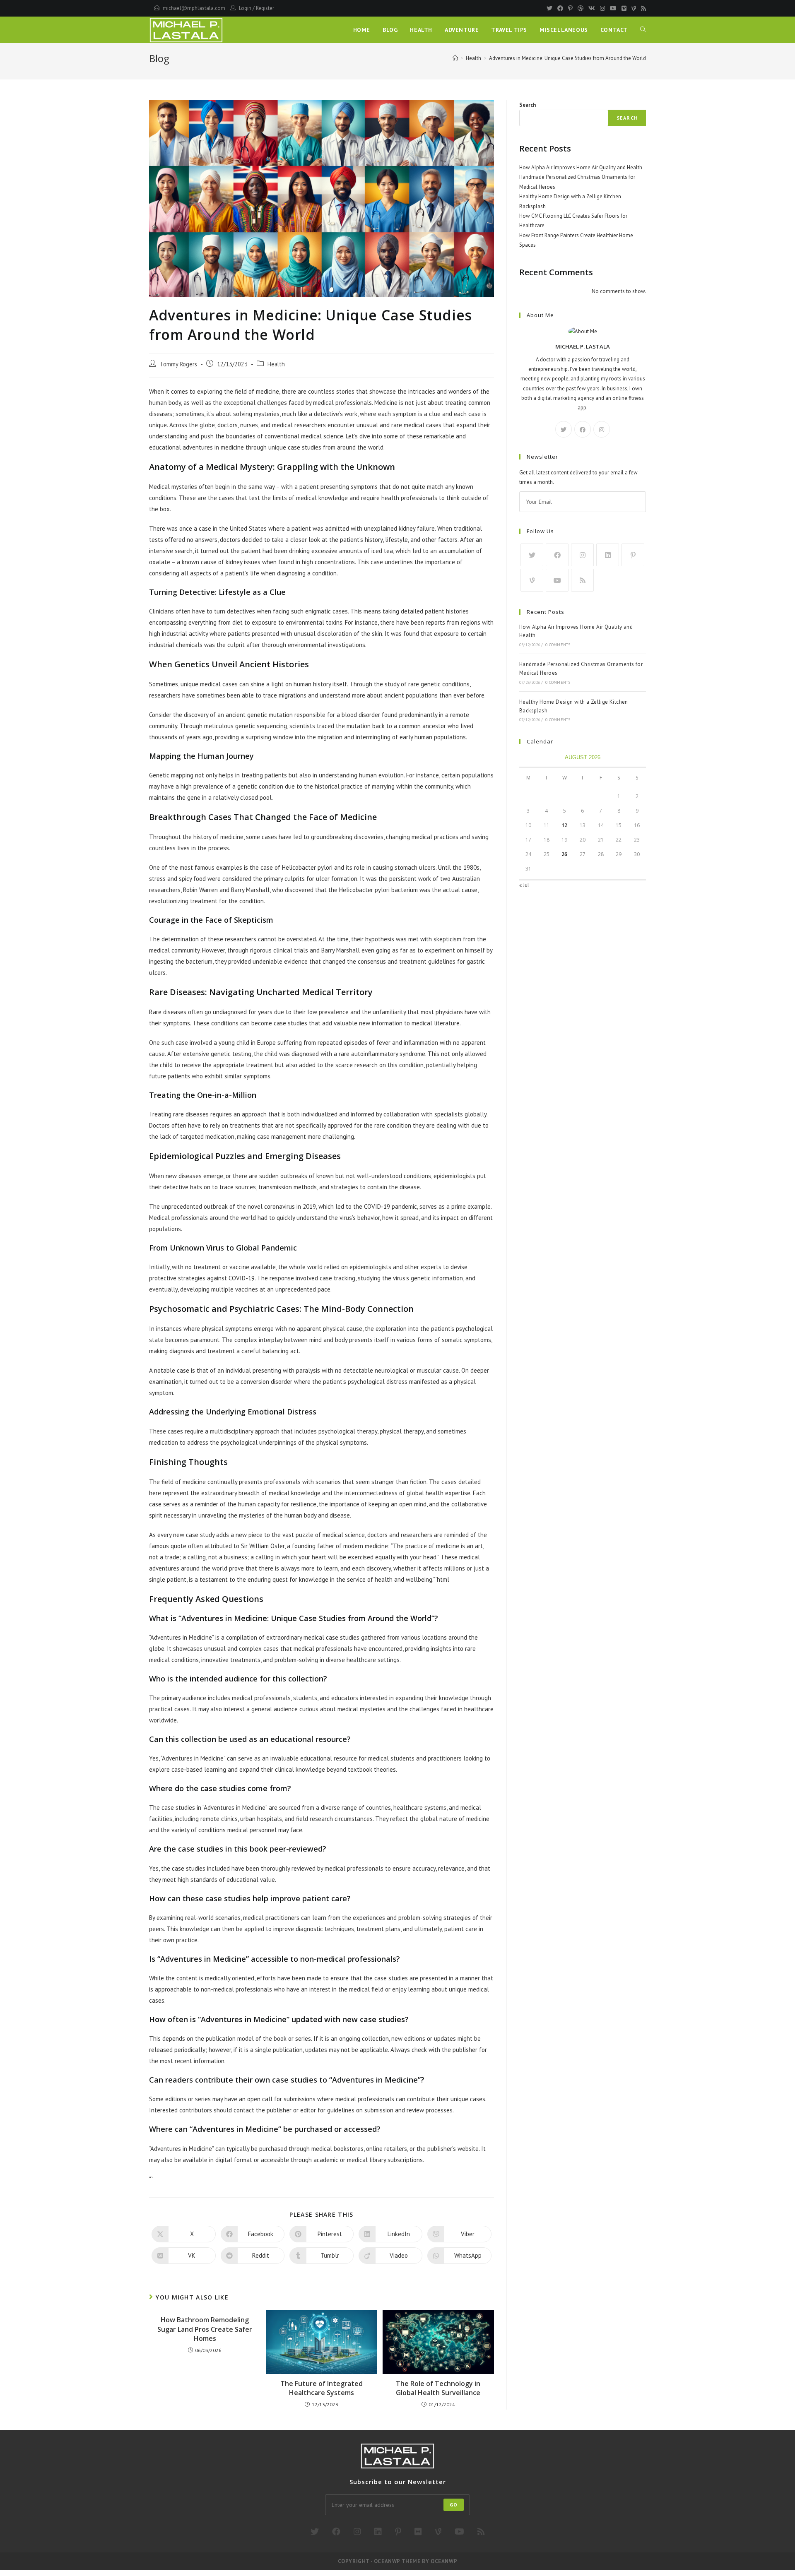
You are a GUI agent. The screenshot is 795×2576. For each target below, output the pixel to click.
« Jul (524, 885)
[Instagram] (602, 8)
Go (454, 2505)
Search (528, 105)
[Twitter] (549, 8)
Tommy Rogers (178, 364)
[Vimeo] (624, 8)
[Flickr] (418, 2532)
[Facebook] (560, 8)
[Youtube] (613, 8)
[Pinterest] (570, 8)
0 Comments (558, 645)
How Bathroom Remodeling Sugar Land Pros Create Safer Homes (205, 2329)
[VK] (592, 8)
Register (265, 8)
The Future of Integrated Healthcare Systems (322, 2388)
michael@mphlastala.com (194, 8)
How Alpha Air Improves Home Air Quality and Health (581, 167)
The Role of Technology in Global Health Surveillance (438, 2388)
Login (245, 8)
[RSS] (642, 8)
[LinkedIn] (608, 555)
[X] (564, 429)
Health (276, 364)
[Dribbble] (581, 8)
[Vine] (634, 8)
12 (564, 825)
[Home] (455, 58)
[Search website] (643, 30)
